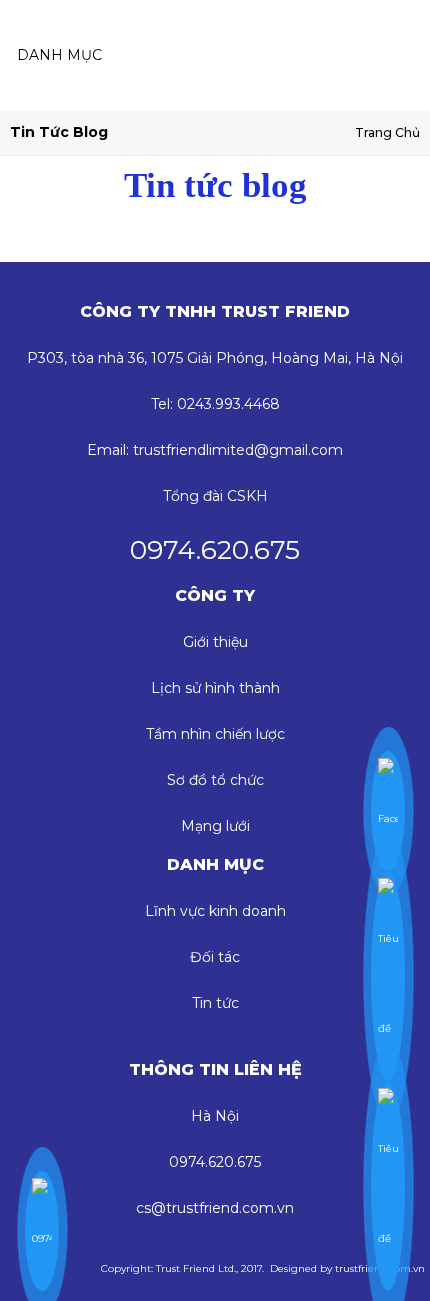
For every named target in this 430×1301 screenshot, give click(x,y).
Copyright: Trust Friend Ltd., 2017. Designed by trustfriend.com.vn (263, 1268)
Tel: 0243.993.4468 (215, 404)
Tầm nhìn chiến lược (215, 734)
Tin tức (215, 1003)
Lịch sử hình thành (215, 688)
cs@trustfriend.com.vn (215, 1208)
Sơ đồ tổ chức (215, 780)
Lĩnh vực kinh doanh (215, 911)
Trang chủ (387, 132)
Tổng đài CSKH (215, 496)
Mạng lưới (215, 826)
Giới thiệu (215, 642)
